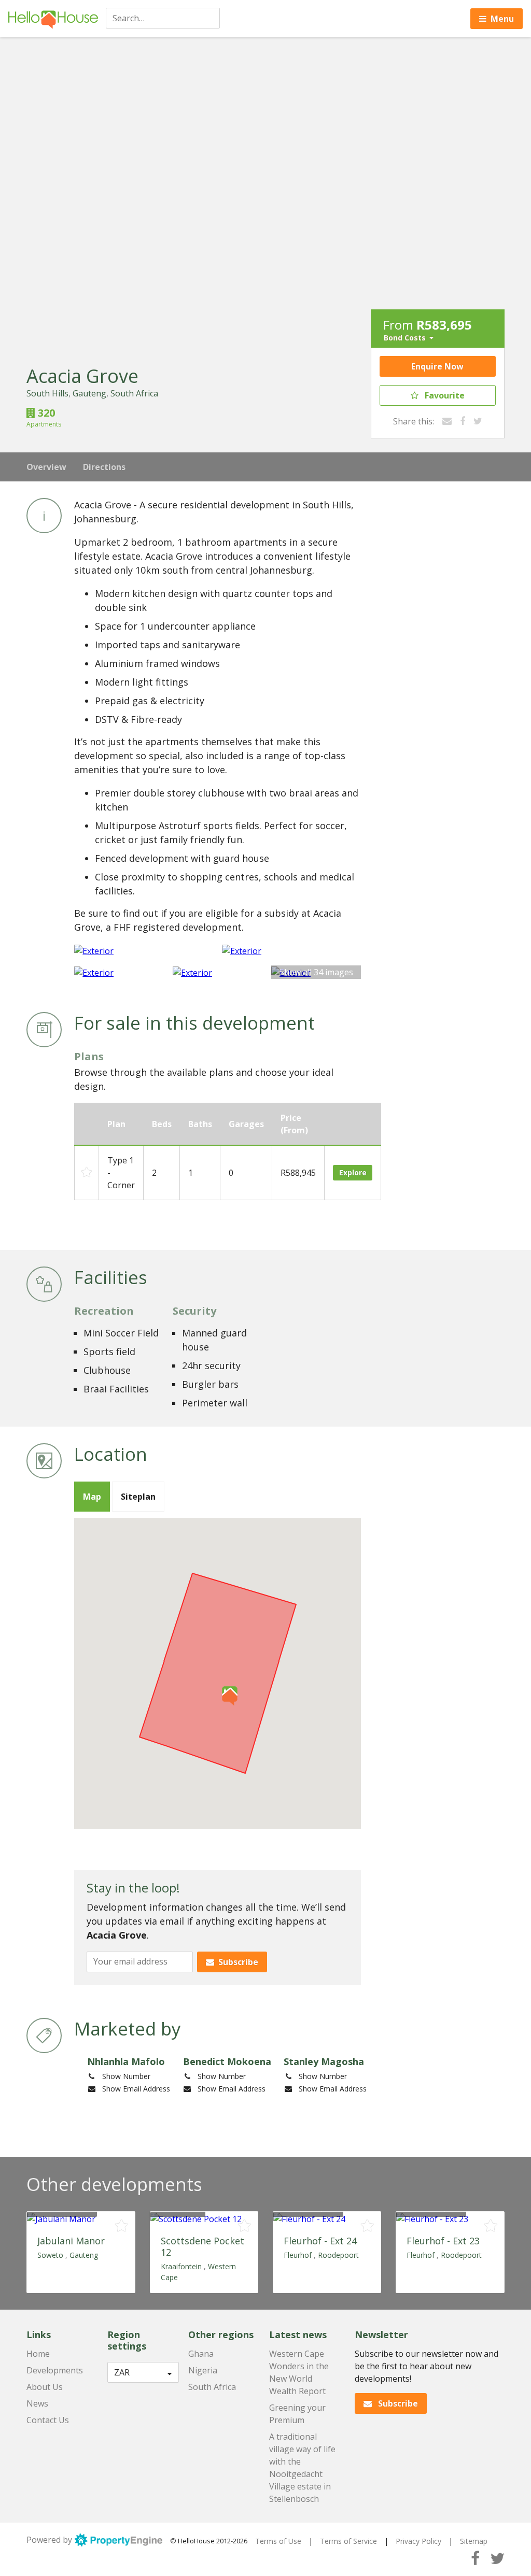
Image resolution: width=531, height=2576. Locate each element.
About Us (45, 2387)
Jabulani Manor (71, 2241)
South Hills (47, 393)
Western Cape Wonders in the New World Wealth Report (299, 2372)
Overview (46, 467)
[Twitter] (478, 421)
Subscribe (238, 1962)
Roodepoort (338, 2255)
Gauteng (89, 393)
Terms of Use (278, 2541)
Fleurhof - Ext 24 (320, 2241)
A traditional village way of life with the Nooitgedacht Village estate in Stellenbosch (302, 2468)
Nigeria (203, 2370)
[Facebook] (463, 421)
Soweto (50, 2255)
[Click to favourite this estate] (122, 2226)
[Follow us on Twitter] (497, 2558)
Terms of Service (348, 2541)
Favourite (445, 395)
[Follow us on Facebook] (475, 2558)
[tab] (92, 1497)
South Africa (134, 393)
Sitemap (474, 2541)
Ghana (201, 2354)
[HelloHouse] (53, 19)
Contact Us (48, 2420)
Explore (353, 1172)
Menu (502, 19)
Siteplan (138, 1497)
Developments (55, 2370)
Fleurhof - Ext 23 (443, 2241)
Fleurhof (298, 2255)
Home (38, 2354)
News (37, 2403)
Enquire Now (437, 366)
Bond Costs (405, 338)
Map (92, 1497)
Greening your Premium (297, 2414)
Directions (104, 467)
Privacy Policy (418, 2541)
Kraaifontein (181, 2266)
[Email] (447, 421)
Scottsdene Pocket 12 (202, 2246)
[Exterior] (144, 950)
